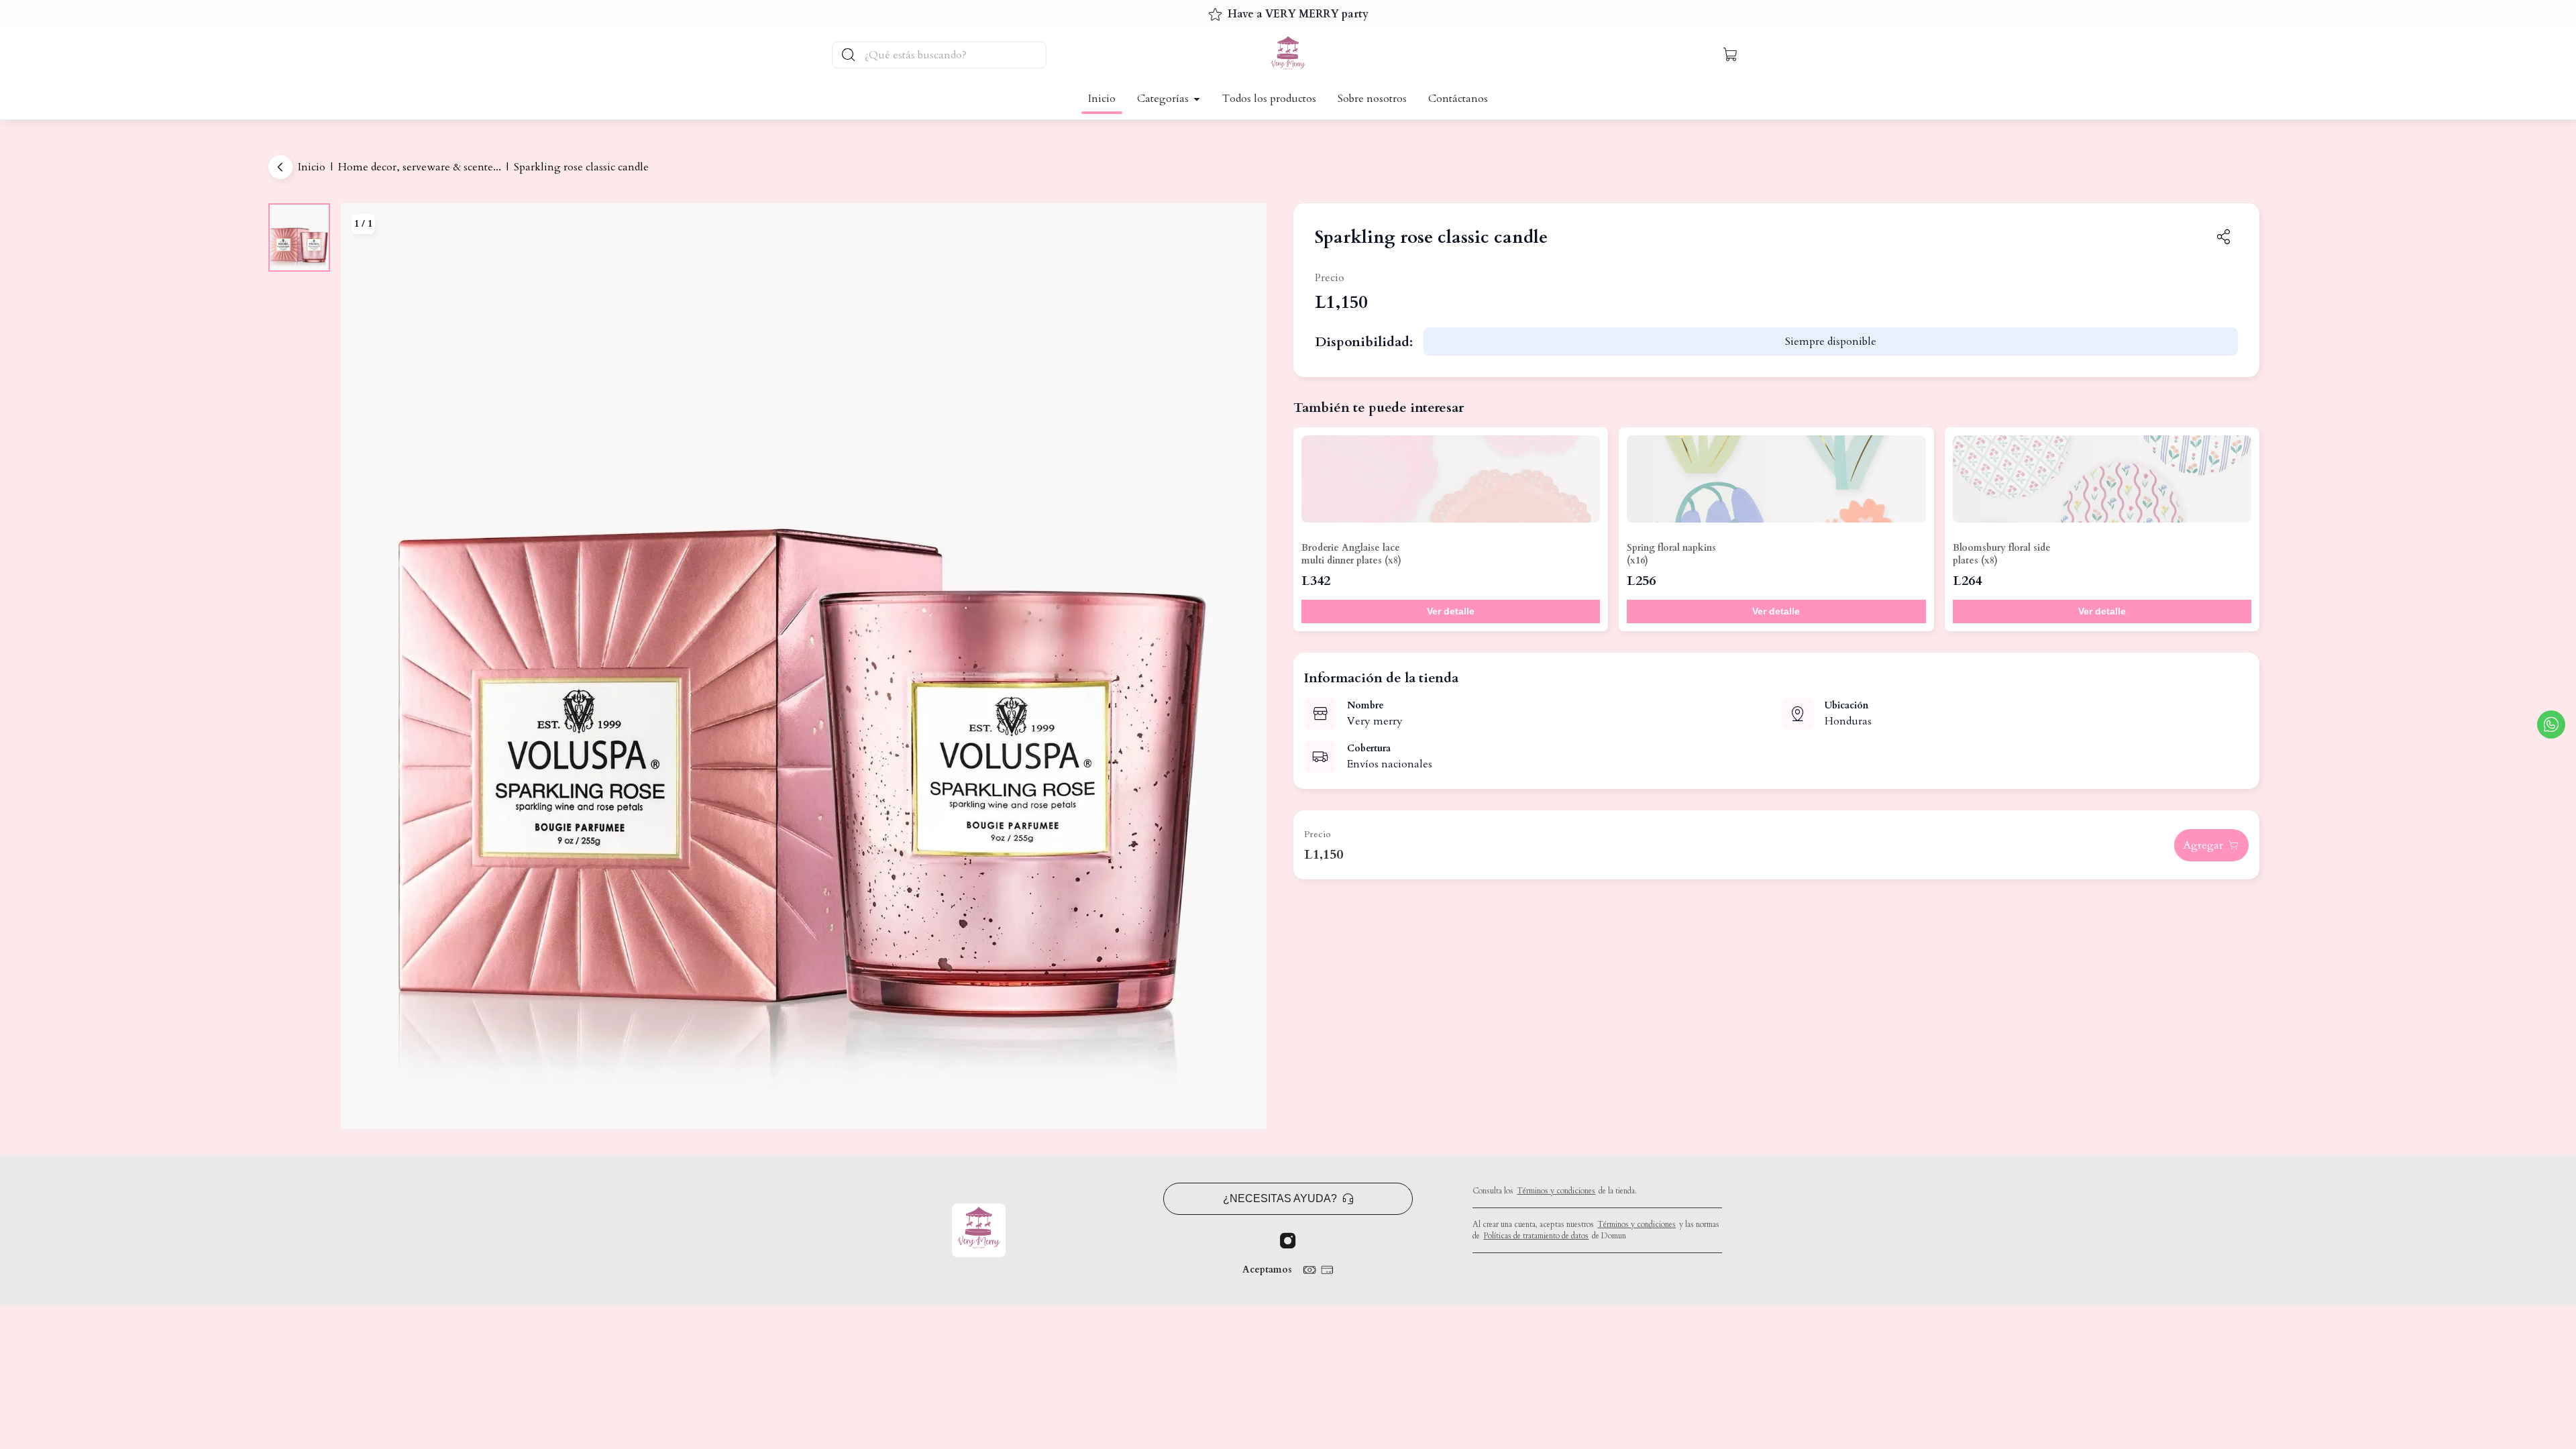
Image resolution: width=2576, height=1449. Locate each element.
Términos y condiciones (1556, 1191)
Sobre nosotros (1372, 99)
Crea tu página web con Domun (1525, 1269)
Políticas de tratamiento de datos (1536, 1236)
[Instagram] (1288, 1241)
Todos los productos (1269, 99)
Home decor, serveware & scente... (420, 167)
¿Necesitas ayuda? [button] (1280, 1198)
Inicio (1102, 99)
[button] (1731, 55)
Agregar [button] (2203, 845)
